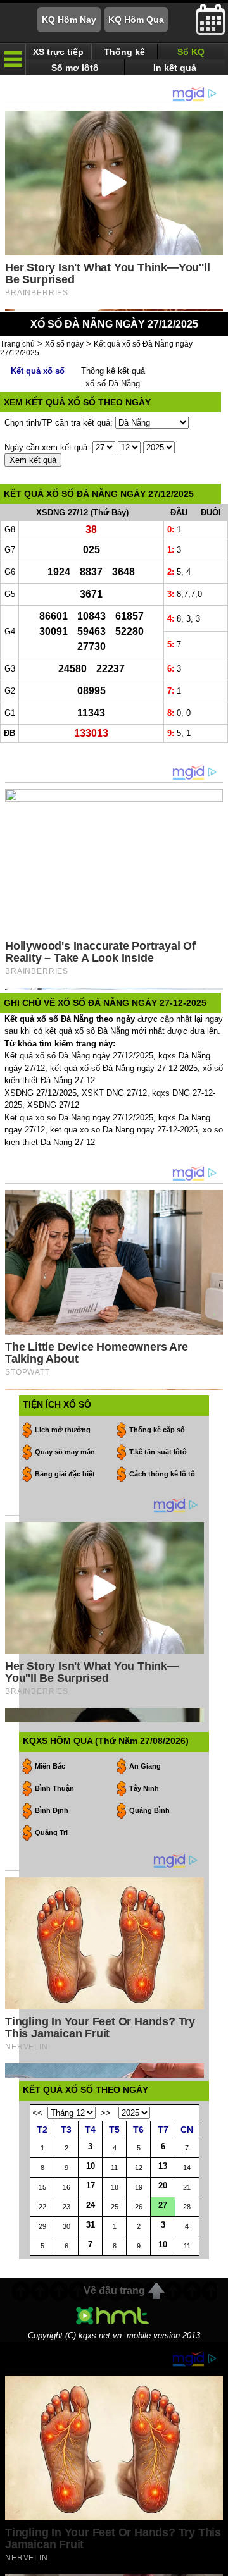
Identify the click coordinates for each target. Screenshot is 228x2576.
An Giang (145, 1766)
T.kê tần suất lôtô (158, 1452)
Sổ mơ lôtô (75, 68)
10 (91, 2166)
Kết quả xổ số (38, 371)
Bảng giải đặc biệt (65, 1474)
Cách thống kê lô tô (162, 1474)
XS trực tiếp (58, 52)
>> (106, 2113)
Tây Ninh (144, 1788)
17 (91, 2186)
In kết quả (175, 68)
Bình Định (52, 1810)
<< (37, 2113)
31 (91, 2225)
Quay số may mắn (65, 1452)
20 (163, 2186)
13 (163, 2166)
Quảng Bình (149, 1810)
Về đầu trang (114, 2291)
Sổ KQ (191, 52)
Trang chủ (17, 344)
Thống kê (124, 52)
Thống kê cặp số (157, 1430)
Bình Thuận (54, 1788)
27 (163, 2205)
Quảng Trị (51, 1832)
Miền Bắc (50, 1766)
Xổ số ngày (64, 344)
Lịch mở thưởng (63, 1430)
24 (91, 2205)
